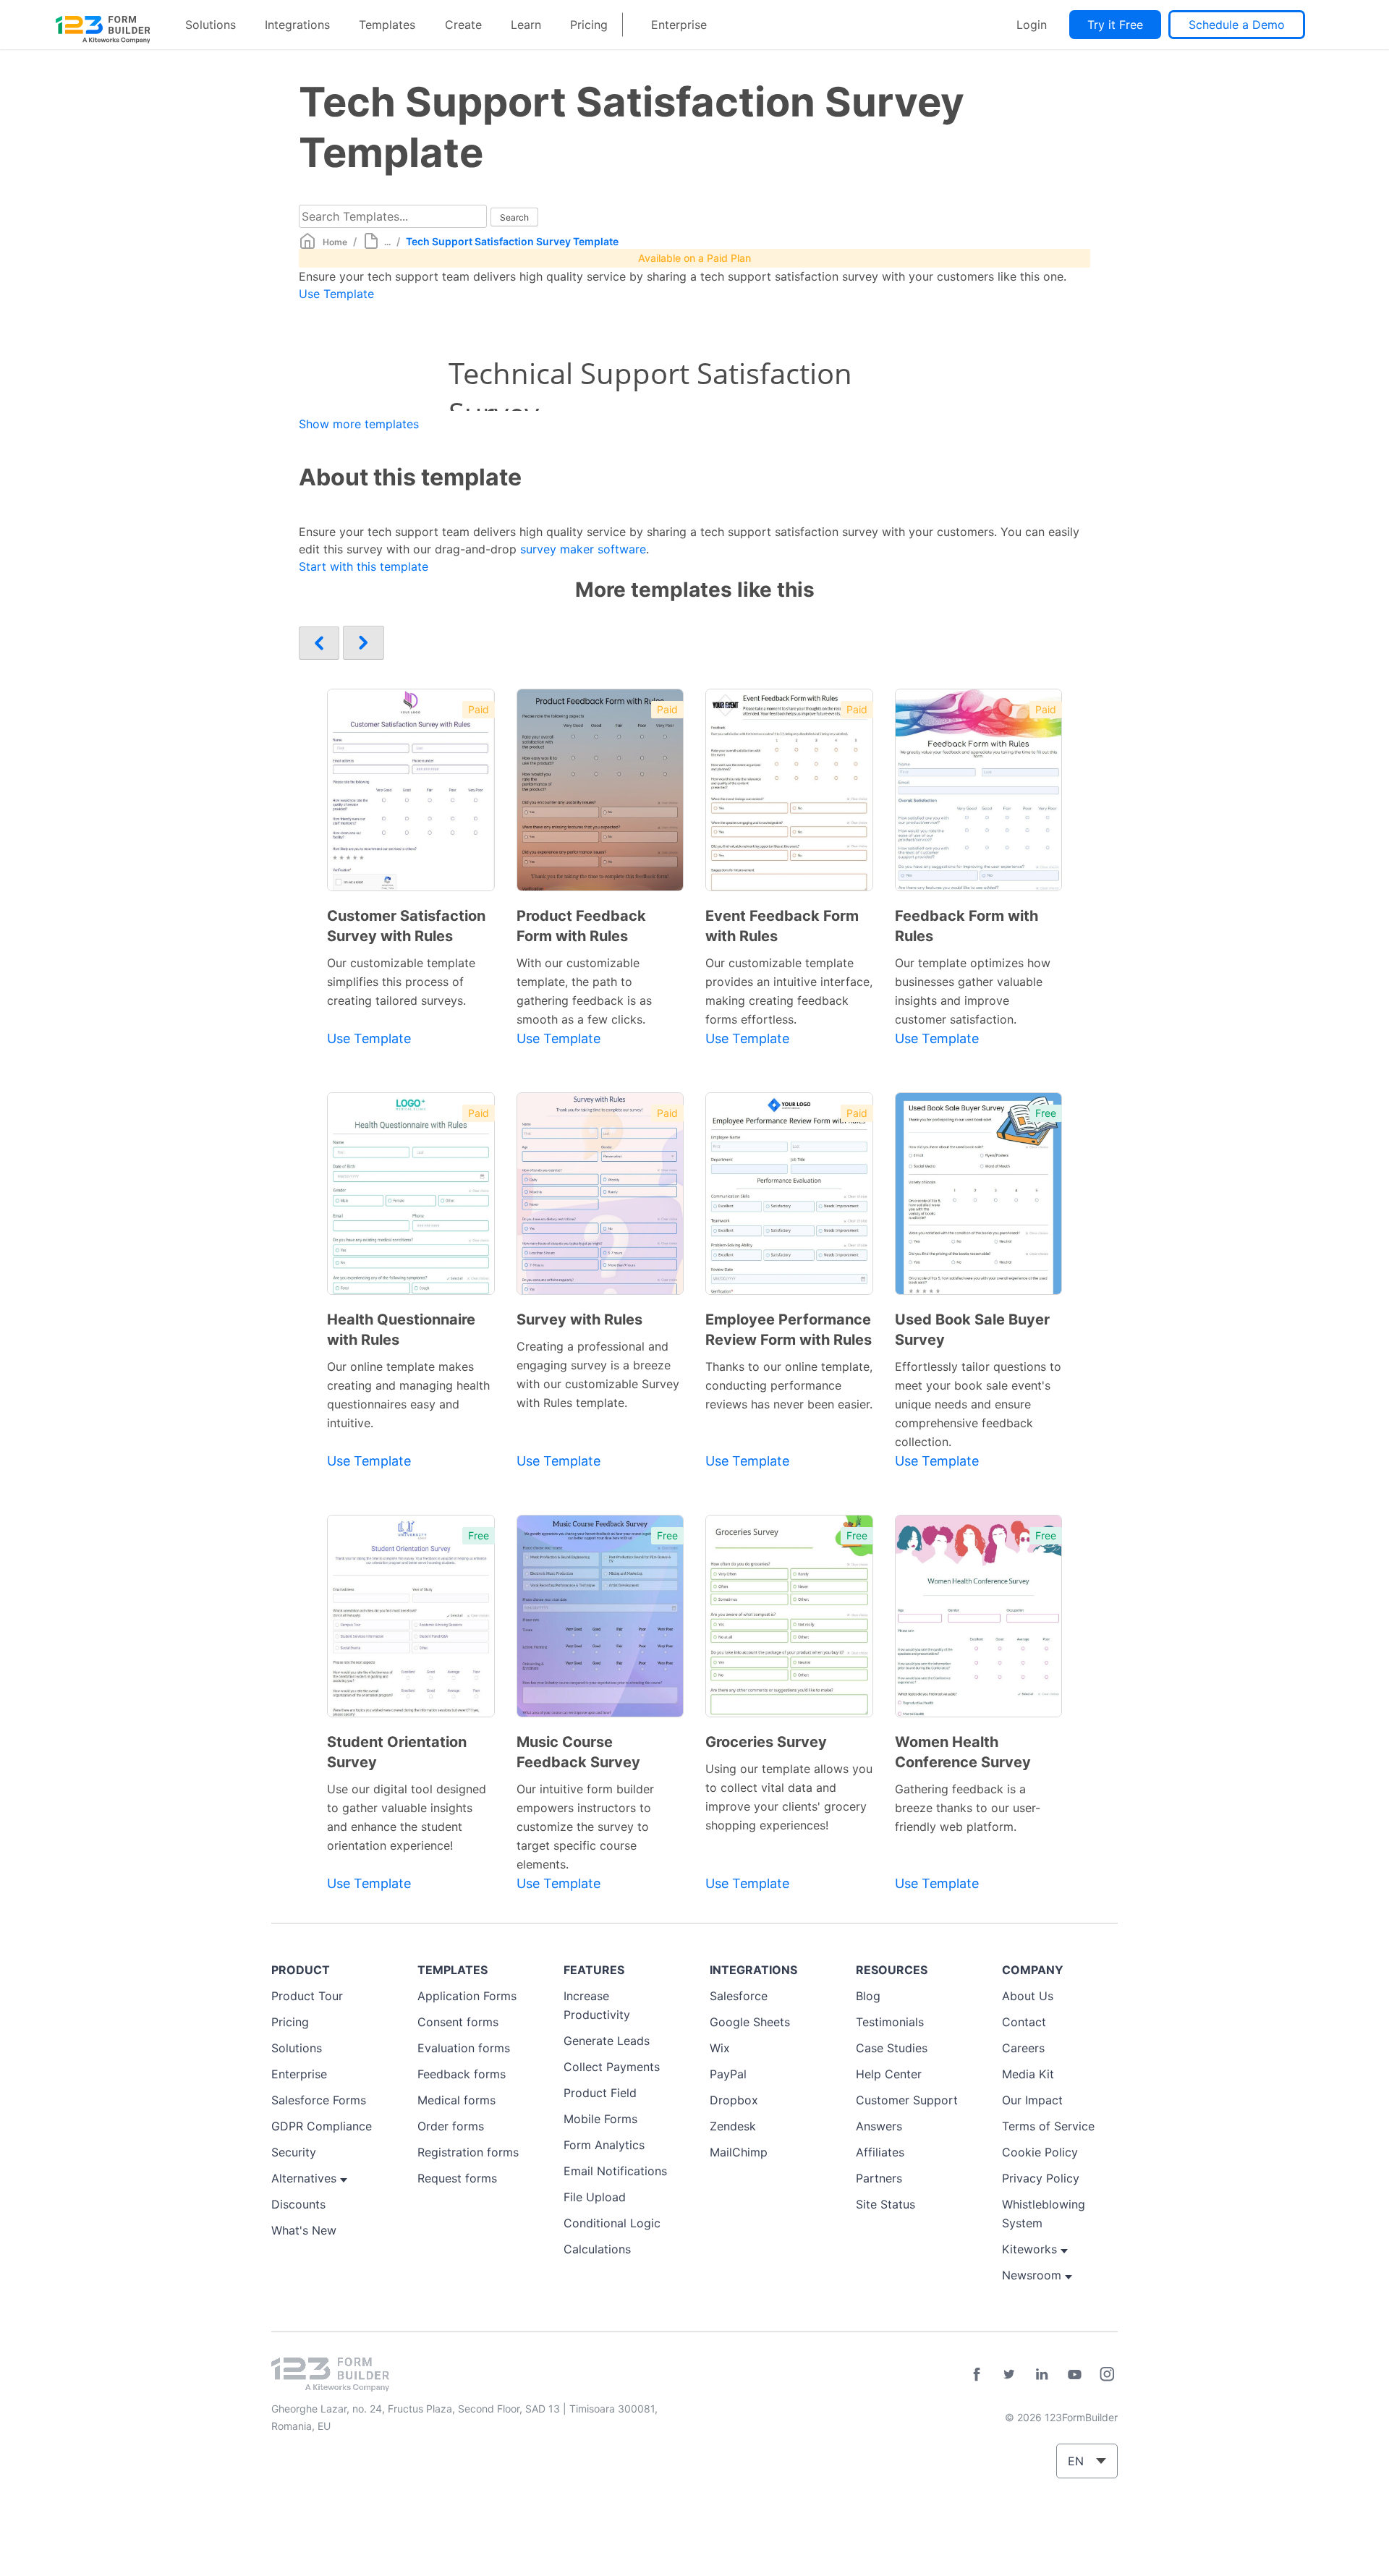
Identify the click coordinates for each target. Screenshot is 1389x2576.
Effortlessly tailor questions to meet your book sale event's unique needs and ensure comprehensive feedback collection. (978, 1404)
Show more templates (359, 424)
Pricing (589, 25)
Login (1032, 25)
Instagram (1107, 2374)
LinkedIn (1042, 2374)
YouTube (1074, 2374)
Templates (387, 25)
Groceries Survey (766, 1742)
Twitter (1009, 2374)
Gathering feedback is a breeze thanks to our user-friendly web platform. (968, 1808)
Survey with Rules (579, 1319)
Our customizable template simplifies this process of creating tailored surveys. (401, 982)
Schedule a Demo (1237, 25)
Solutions (211, 25)
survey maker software (583, 549)
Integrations (297, 25)
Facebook (977, 2374)
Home (335, 242)
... (387, 242)
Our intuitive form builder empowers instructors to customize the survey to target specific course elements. (585, 1827)
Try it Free (1115, 25)
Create (463, 25)
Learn (526, 25)
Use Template (336, 294)
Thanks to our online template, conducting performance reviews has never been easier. (789, 1385)
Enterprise (679, 25)
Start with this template (364, 566)
